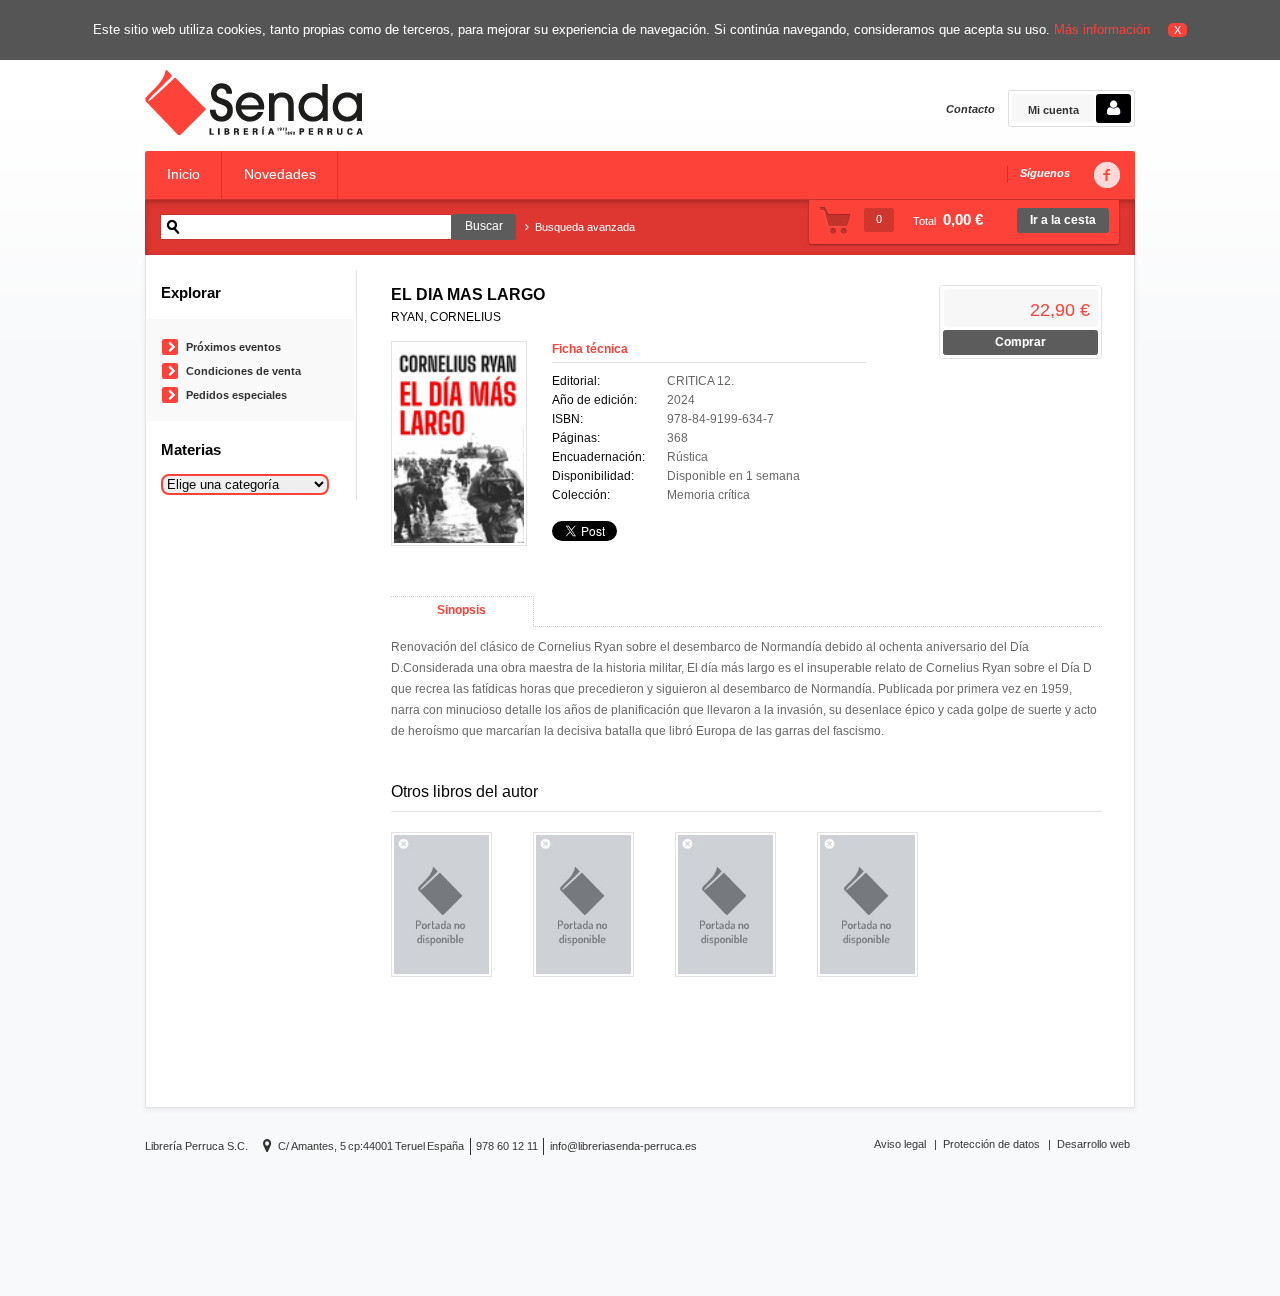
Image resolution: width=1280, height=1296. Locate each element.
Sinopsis (461, 610)
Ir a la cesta (1063, 220)
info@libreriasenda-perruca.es (623, 1146)
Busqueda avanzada (585, 227)
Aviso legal (900, 1144)
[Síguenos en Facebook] (1106, 175)
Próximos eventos (233, 347)
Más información (1102, 29)
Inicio (183, 174)
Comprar (1020, 342)
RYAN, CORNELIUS (446, 317)
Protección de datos (991, 1144)
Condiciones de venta (243, 371)
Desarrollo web (1093, 1144)
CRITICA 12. (700, 381)
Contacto (970, 109)
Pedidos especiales (236, 395)
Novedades (280, 174)
